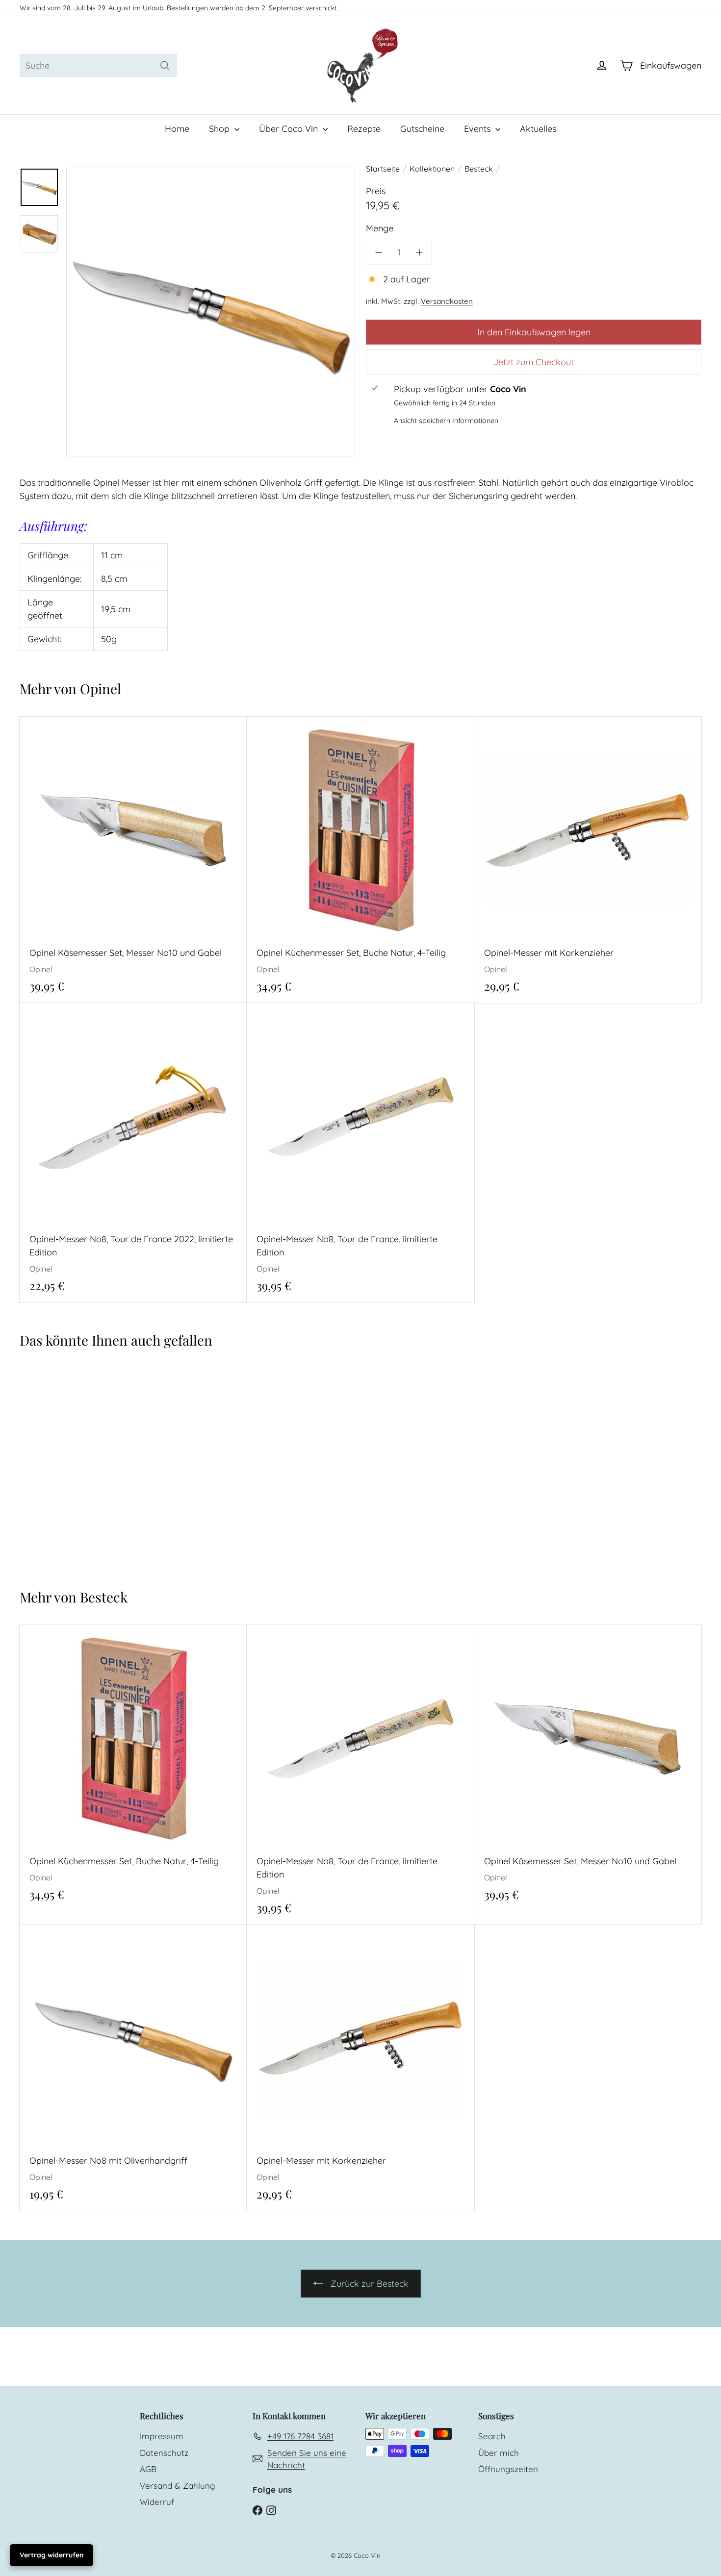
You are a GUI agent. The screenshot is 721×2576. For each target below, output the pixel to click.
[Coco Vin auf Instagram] (271, 2509)
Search (492, 2436)
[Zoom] (211, 312)
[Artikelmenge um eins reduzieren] (378, 252)
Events (478, 129)
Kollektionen (432, 169)
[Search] (165, 65)
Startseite (383, 169)
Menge (380, 228)
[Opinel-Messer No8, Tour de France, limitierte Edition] (360, 1153)
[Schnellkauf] (243, 723)
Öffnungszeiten (508, 2469)
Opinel (101, 688)
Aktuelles (538, 129)
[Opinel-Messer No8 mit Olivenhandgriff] (77, 1463)
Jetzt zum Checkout (534, 362)
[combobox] (98, 65)
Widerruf (157, 2502)
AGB (148, 2469)
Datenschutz (164, 2453)
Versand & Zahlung (178, 2486)
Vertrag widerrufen (51, 2555)
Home (177, 129)
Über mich (499, 2453)
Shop (220, 129)
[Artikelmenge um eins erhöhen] (419, 252)
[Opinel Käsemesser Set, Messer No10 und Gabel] (133, 860)
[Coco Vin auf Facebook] (257, 2509)
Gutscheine (422, 129)
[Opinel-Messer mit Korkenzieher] (588, 860)
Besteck (479, 169)
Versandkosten (447, 301)
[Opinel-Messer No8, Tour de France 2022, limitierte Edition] (133, 1153)
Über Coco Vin (290, 129)
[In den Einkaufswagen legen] (243, 744)
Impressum (162, 2436)
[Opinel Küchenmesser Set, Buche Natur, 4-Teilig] (360, 860)
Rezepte (364, 129)
